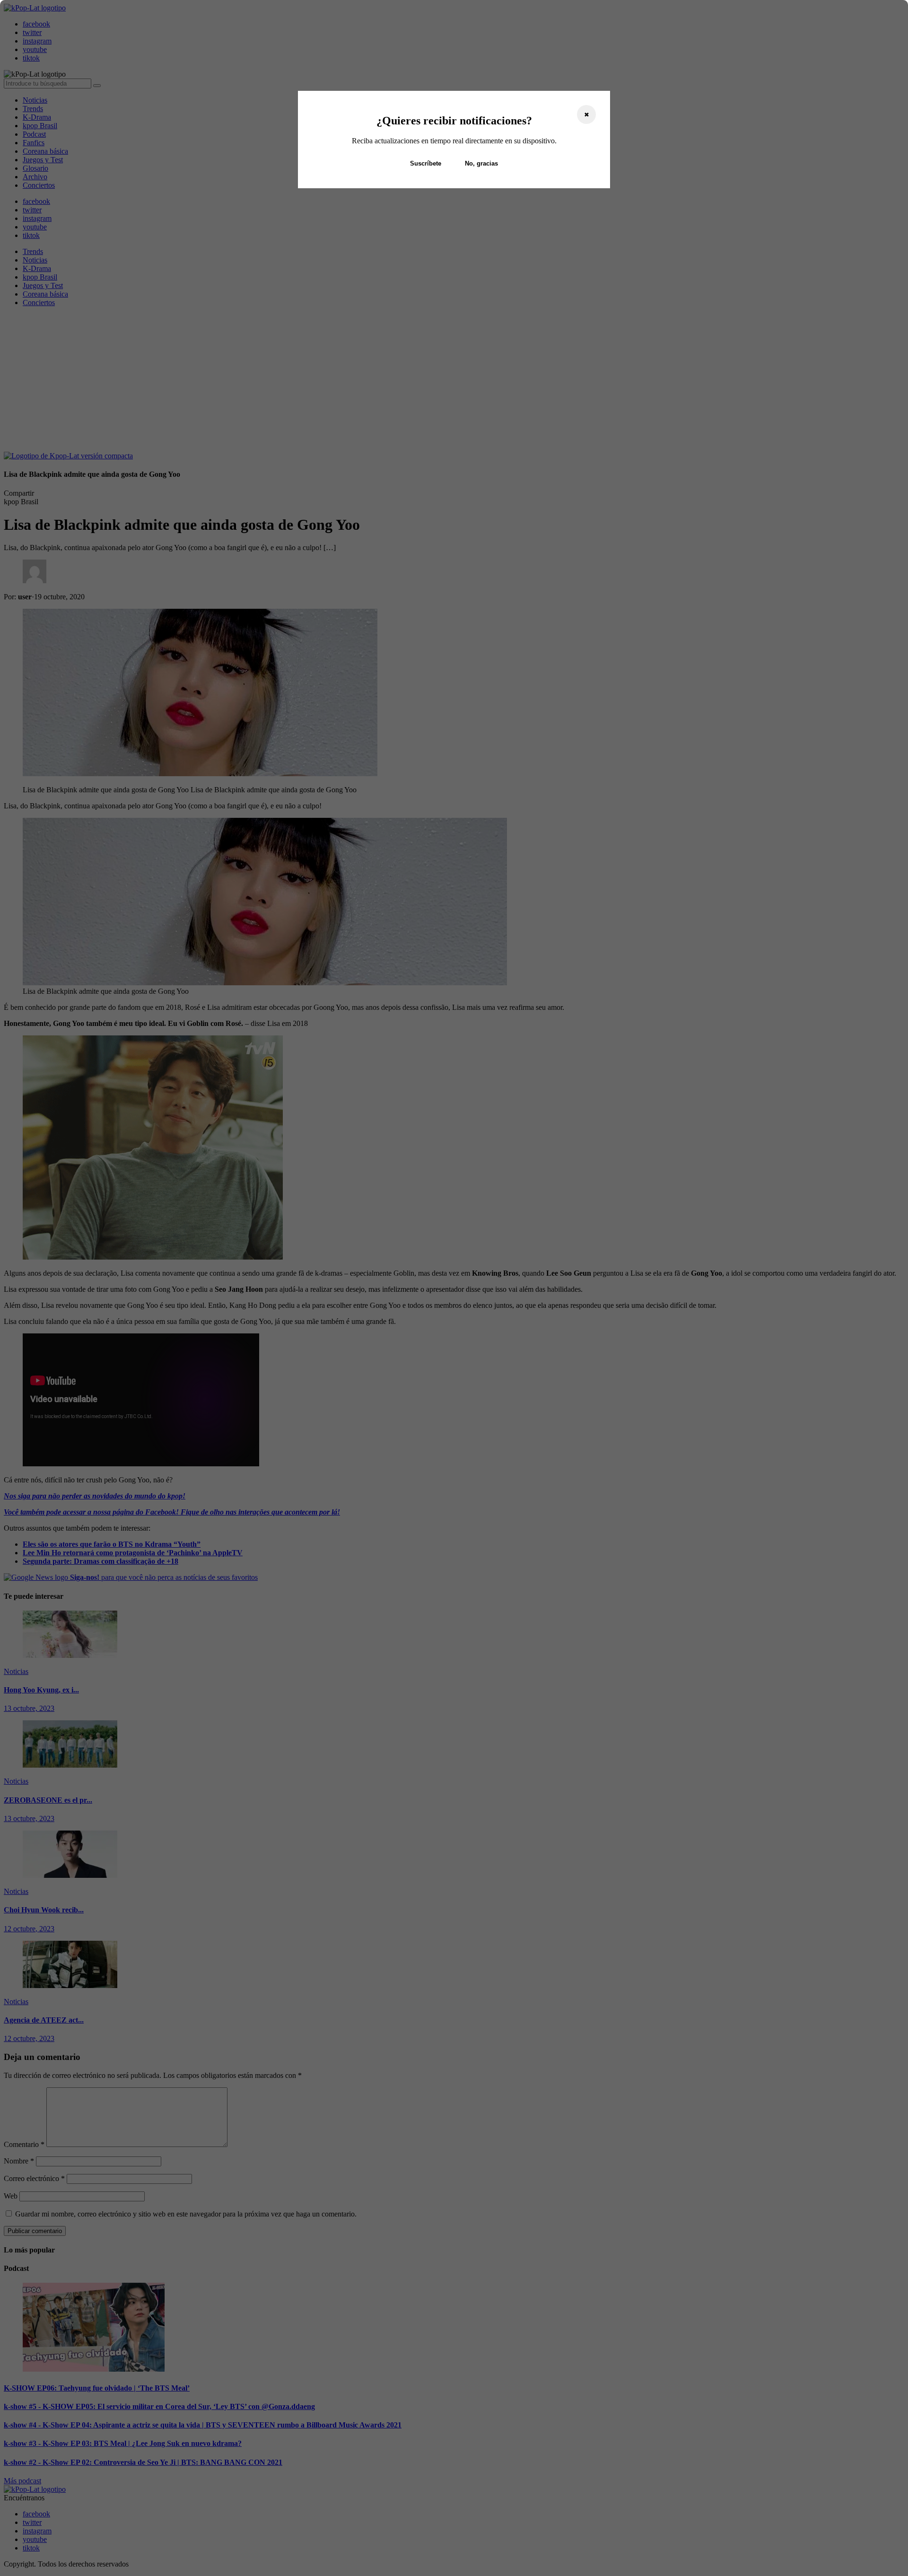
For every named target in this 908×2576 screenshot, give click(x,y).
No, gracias (481, 163)
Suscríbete (426, 163)
